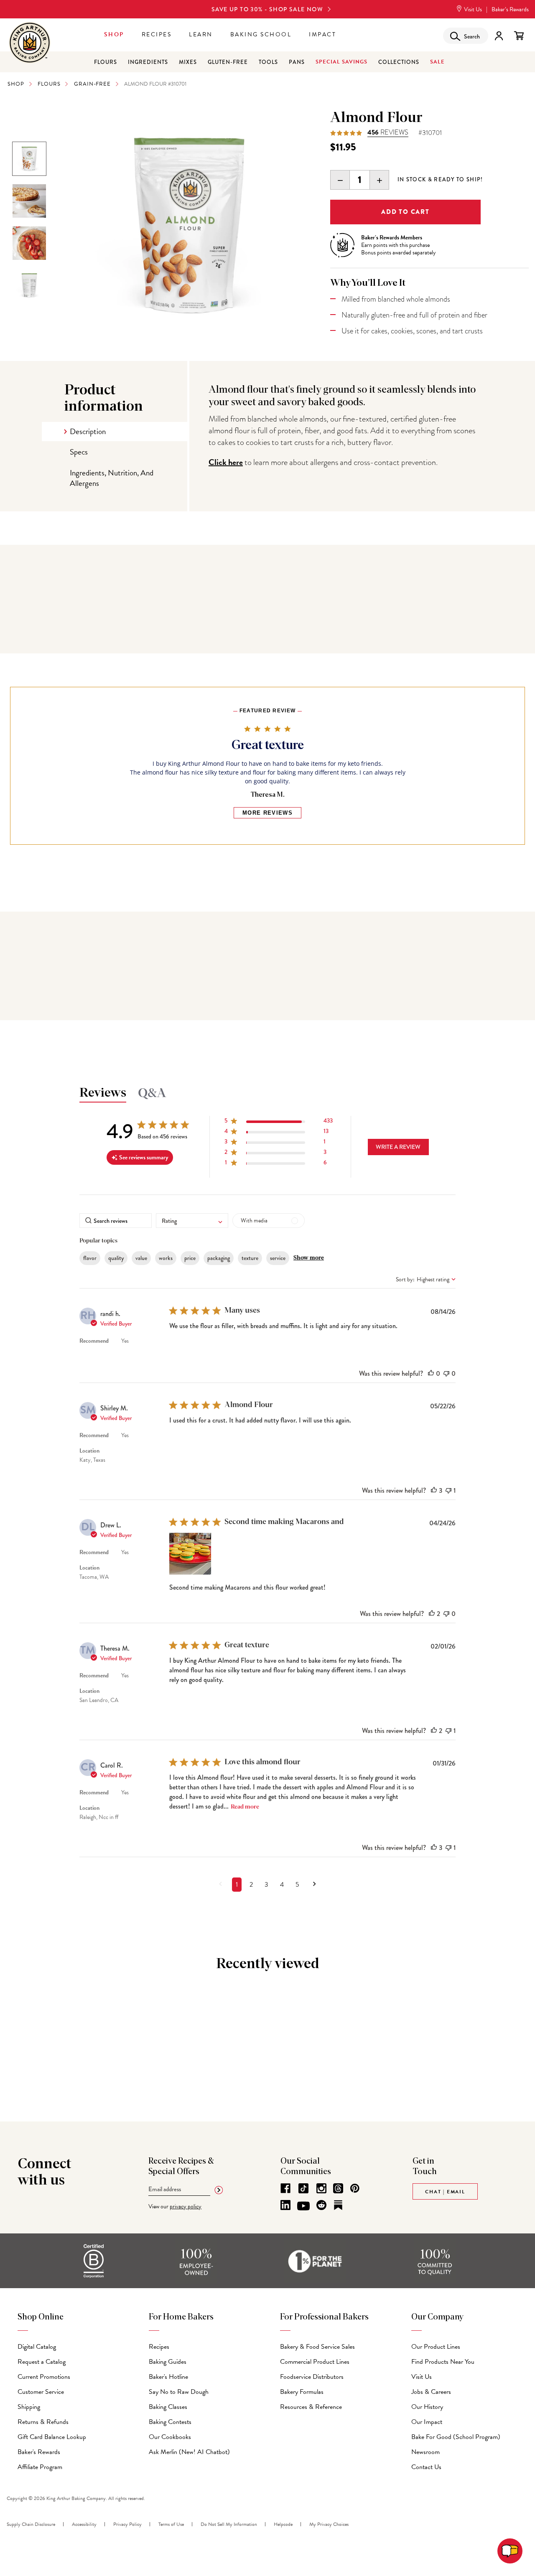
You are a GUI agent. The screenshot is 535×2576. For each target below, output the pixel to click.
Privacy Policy (127, 2524)
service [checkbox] (278, 1258)
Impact (322, 34)
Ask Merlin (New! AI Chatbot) (189, 2452)
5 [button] (297, 1885)
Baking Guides (168, 2362)
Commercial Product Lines (315, 2362)
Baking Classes (168, 2407)
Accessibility (84, 2524)
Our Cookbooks (170, 2437)
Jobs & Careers (431, 2392)
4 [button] (282, 1885)
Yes (125, 1341)
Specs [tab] (79, 452)
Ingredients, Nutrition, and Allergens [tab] (112, 478)
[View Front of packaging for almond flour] (29, 159)
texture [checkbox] (250, 1258)
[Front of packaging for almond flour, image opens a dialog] (189, 224)
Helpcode (283, 2524)
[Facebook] (285, 2188)
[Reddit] (321, 2205)
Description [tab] (88, 431)
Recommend (94, 1341)
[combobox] (192, 1221)
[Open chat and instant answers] (510, 2551)
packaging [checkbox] (219, 1258)
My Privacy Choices (329, 2524)
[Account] (499, 36)
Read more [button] (245, 1807)
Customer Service (41, 2392)
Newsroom (425, 2452)
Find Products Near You (443, 2362)
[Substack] (338, 2205)
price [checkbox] (190, 1258)
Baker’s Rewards (510, 9)
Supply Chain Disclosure (31, 2524)
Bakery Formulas (302, 2392)
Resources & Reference (311, 2407)
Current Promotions (44, 2377)
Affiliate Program (40, 2467)
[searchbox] (116, 1221)
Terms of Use (171, 2524)
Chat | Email (445, 2192)
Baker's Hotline (168, 2377)
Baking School (261, 34)
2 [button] (251, 1885)
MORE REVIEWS (267, 813)
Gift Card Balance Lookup (52, 2437)
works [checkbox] (166, 1258)
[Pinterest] (355, 2188)
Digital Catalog (37, 2347)
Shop (114, 34)
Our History (427, 2407)
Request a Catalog (42, 2362)
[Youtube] (303, 2206)
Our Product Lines (436, 2347)
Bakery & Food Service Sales (317, 2347)
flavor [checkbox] (90, 1258)
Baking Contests (170, 2422)
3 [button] (266, 1885)
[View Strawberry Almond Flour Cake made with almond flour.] (29, 243)
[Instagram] (321, 2188)
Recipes (157, 34)
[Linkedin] (285, 2205)
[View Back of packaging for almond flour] (29, 285)
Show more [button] (309, 1258)
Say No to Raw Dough (179, 2392)
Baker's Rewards (39, 2452)
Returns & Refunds (43, 2422)
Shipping (29, 2407)
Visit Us (472, 9)
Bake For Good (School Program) (456, 2437)
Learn (201, 34)
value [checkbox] (141, 1258)
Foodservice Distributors (312, 2377)
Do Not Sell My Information (229, 2524)
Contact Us (426, 2467)
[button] (279, 1122)
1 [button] (237, 1885)
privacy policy (186, 2206)
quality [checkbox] (116, 1258)
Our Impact (427, 2422)
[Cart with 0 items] (519, 36)
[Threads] (338, 2188)
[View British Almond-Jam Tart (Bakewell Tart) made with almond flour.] (29, 201)
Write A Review (398, 1147)
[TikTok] (303, 2188)
